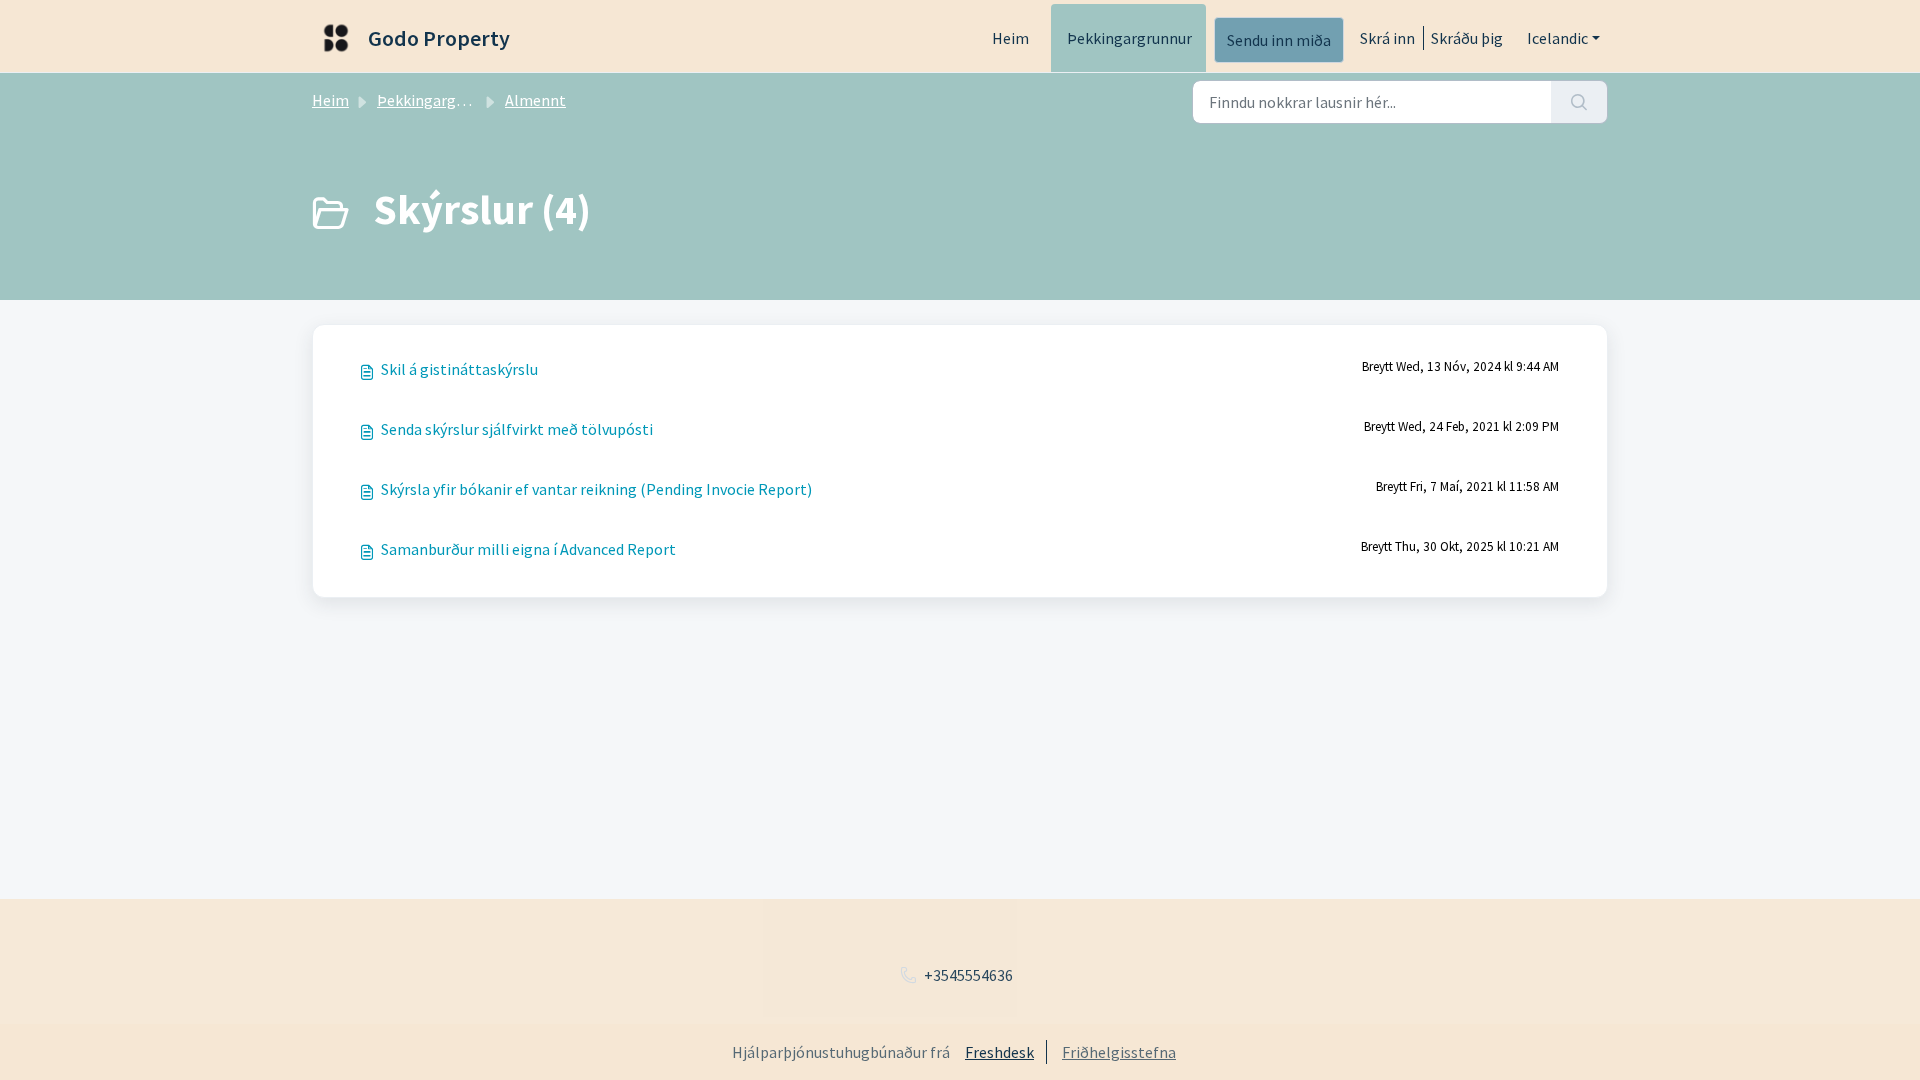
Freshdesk (999, 1052)
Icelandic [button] (1557, 38)
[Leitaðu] (1579, 102)
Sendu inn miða (1279, 40)
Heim (1010, 38)
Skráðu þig (1467, 38)
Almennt (535, 100)
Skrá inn (1387, 38)
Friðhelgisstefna (1119, 1052)
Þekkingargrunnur (1129, 38)
